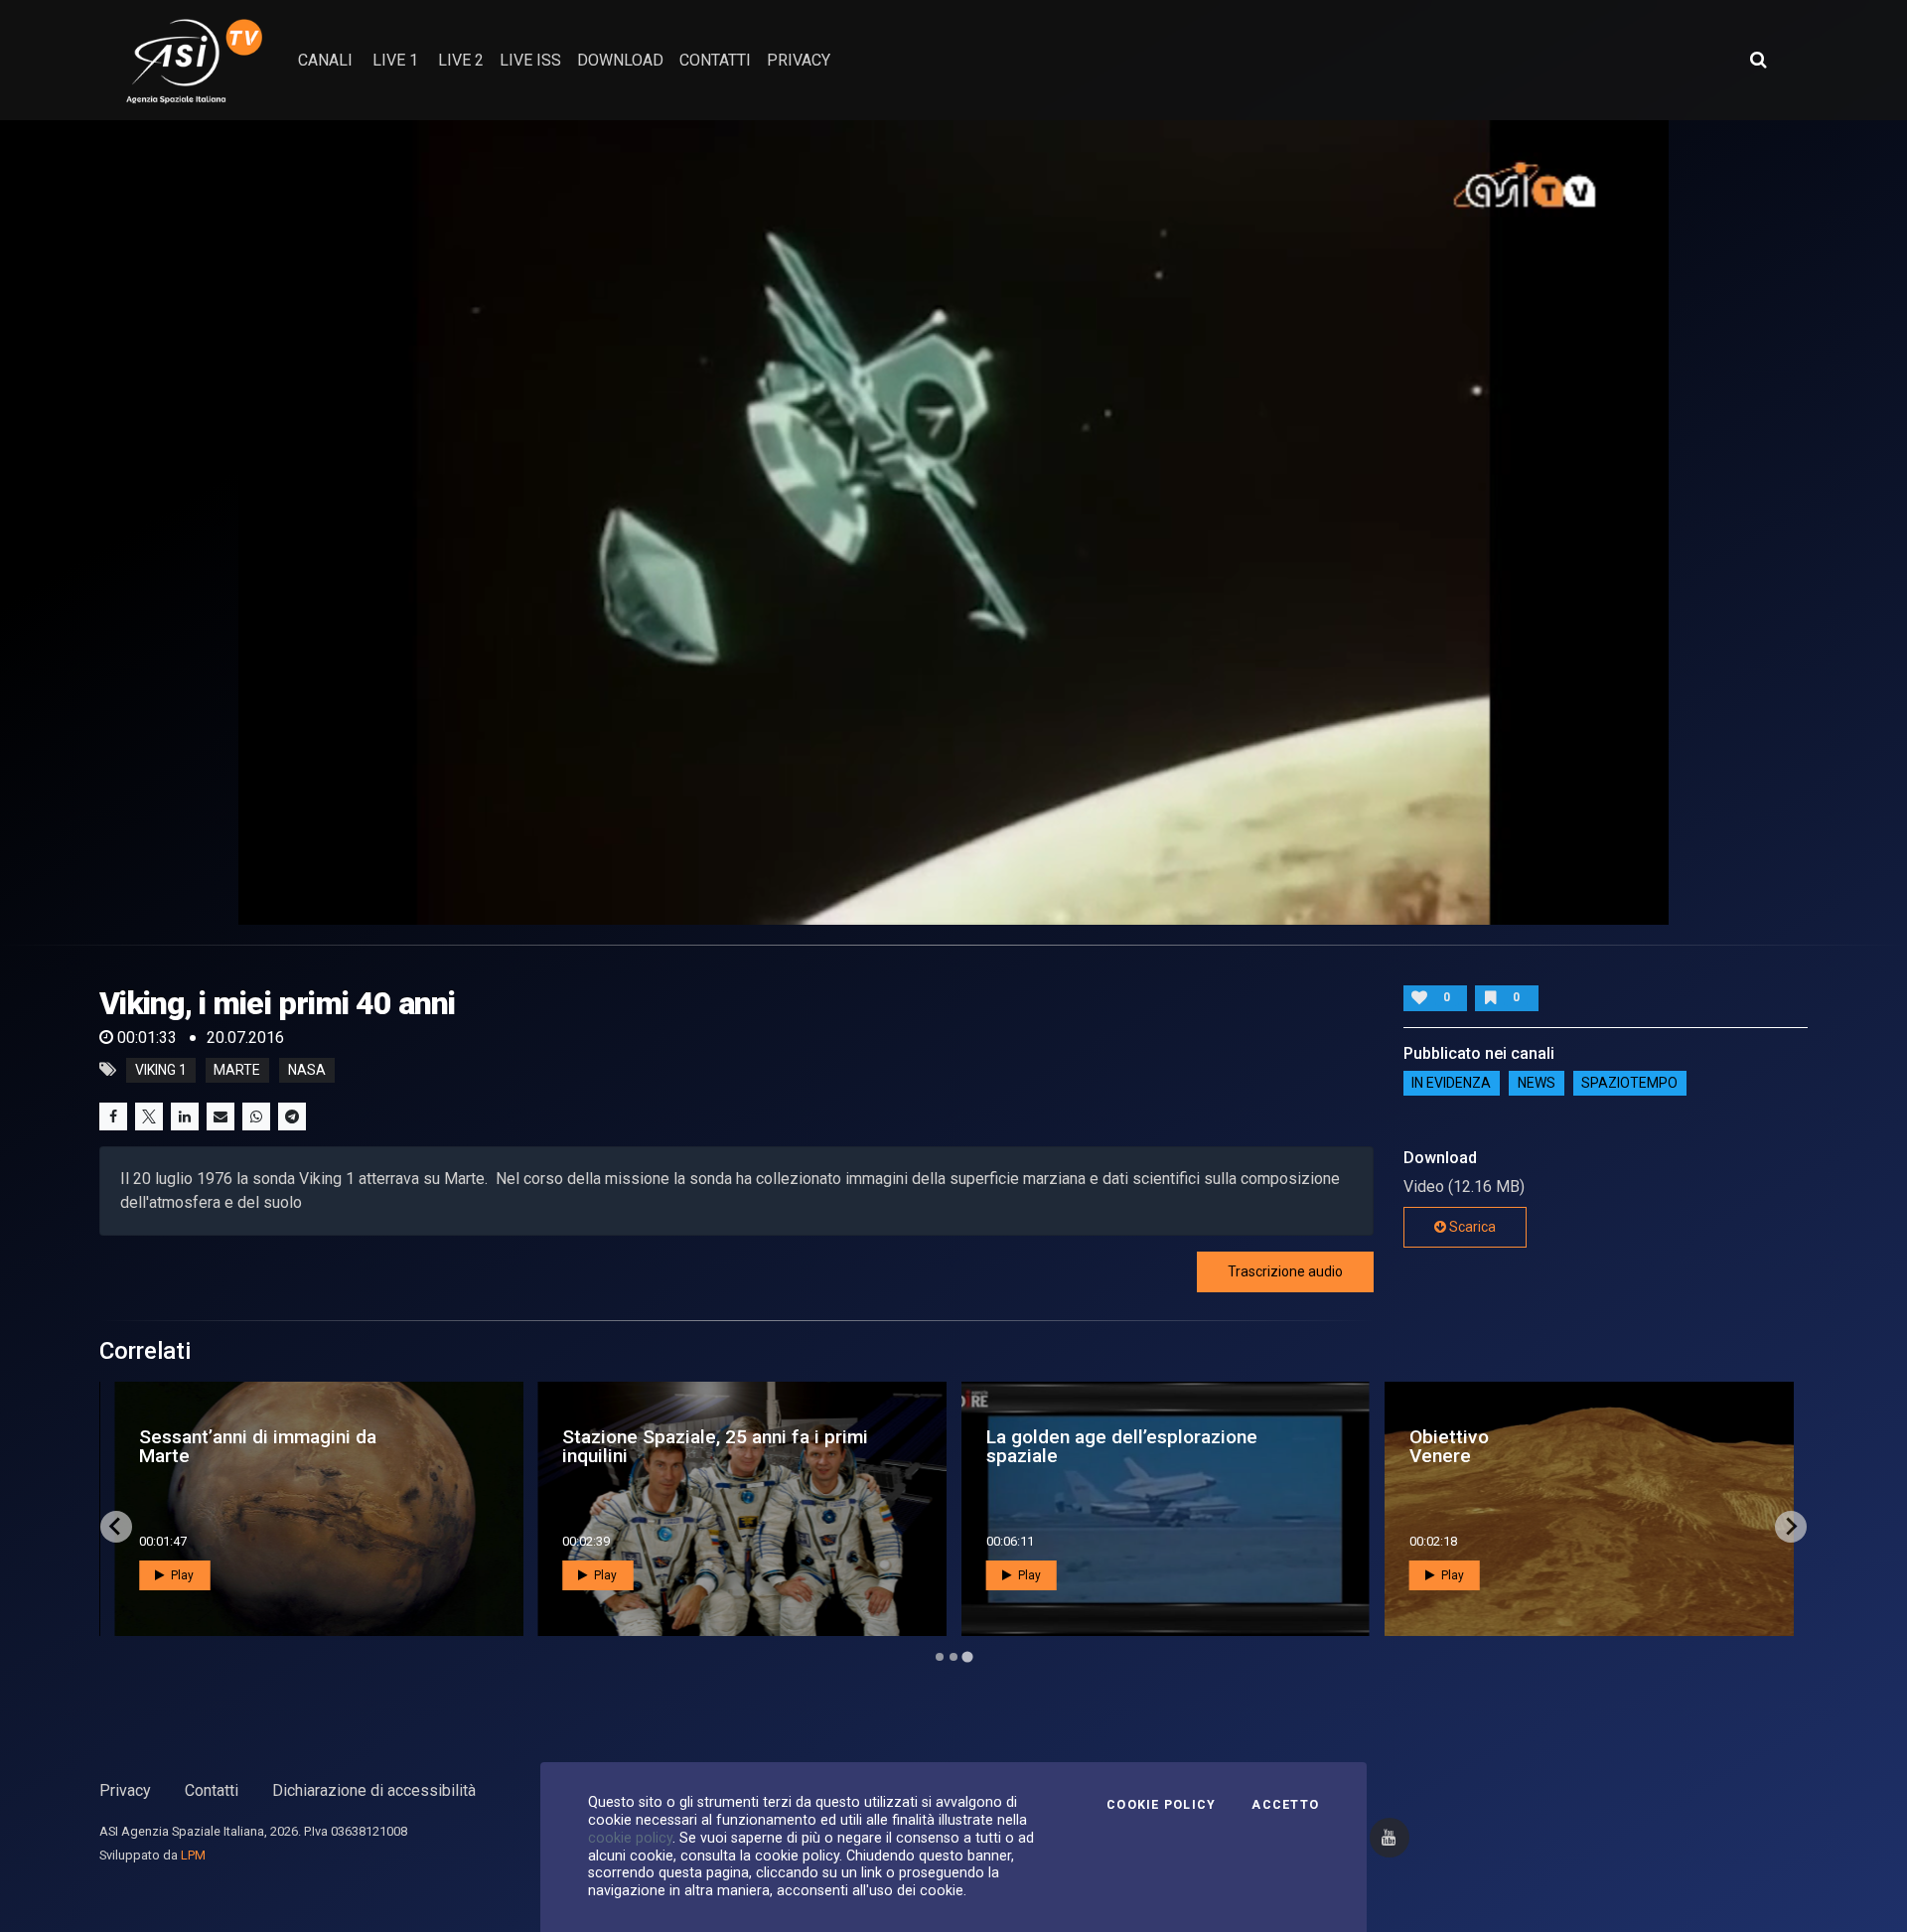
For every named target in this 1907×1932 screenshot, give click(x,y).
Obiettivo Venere (1449, 1446)
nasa (307, 1070)
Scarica (1471, 1227)
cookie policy (630, 1838)
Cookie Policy (1161, 1805)
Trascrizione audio (1285, 1271)
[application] (953, 522)
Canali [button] (325, 60)
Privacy (125, 1790)
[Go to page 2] (953, 1657)
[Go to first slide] (1791, 1527)
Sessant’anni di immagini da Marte (258, 1446)
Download (620, 60)
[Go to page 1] (940, 1657)
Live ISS (530, 60)
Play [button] (181, 1575)
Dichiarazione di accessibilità (374, 1790)
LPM (193, 1855)
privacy (799, 60)
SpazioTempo (1629, 1084)
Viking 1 (161, 1070)
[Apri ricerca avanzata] (1758, 60)
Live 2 (461, 60)
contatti (715, 60)
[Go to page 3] (967, 1656)
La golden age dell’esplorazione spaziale (1122, 1446)
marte (237, 1070)
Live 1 (395, 60)
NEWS (1537, 1084)
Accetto (1285, 1805)
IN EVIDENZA (1451, 1084)
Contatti (212, 1790)
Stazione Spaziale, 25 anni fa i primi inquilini (715, 1446)
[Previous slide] (116, 1527)
